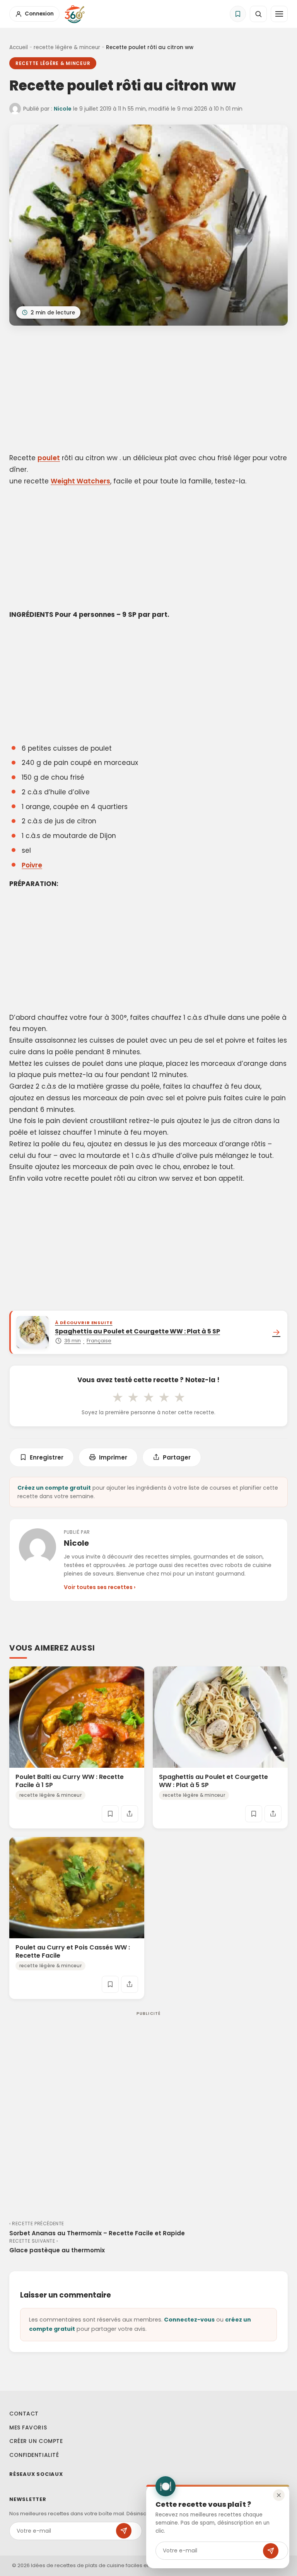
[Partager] (130, 1814)
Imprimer (113, 1457)
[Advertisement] (148, 391)
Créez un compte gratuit (54, 1488)
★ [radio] (118, 1397)
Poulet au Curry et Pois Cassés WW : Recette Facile (73, 1951)
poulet (49, 458)
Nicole (63, 109)
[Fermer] (279, 2495)
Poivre (32, 865)
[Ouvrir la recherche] (258, 14)
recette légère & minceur (67, 47)
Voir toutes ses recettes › (100, 1587)
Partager (177, 1457)
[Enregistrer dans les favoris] (110, 1814)
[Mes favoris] (238, 14)
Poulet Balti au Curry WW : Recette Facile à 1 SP (70, 1781)
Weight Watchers (80, 481)
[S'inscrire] (271, 2551)
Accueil (19, 47)
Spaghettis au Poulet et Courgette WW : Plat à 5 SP (213, 1781)
